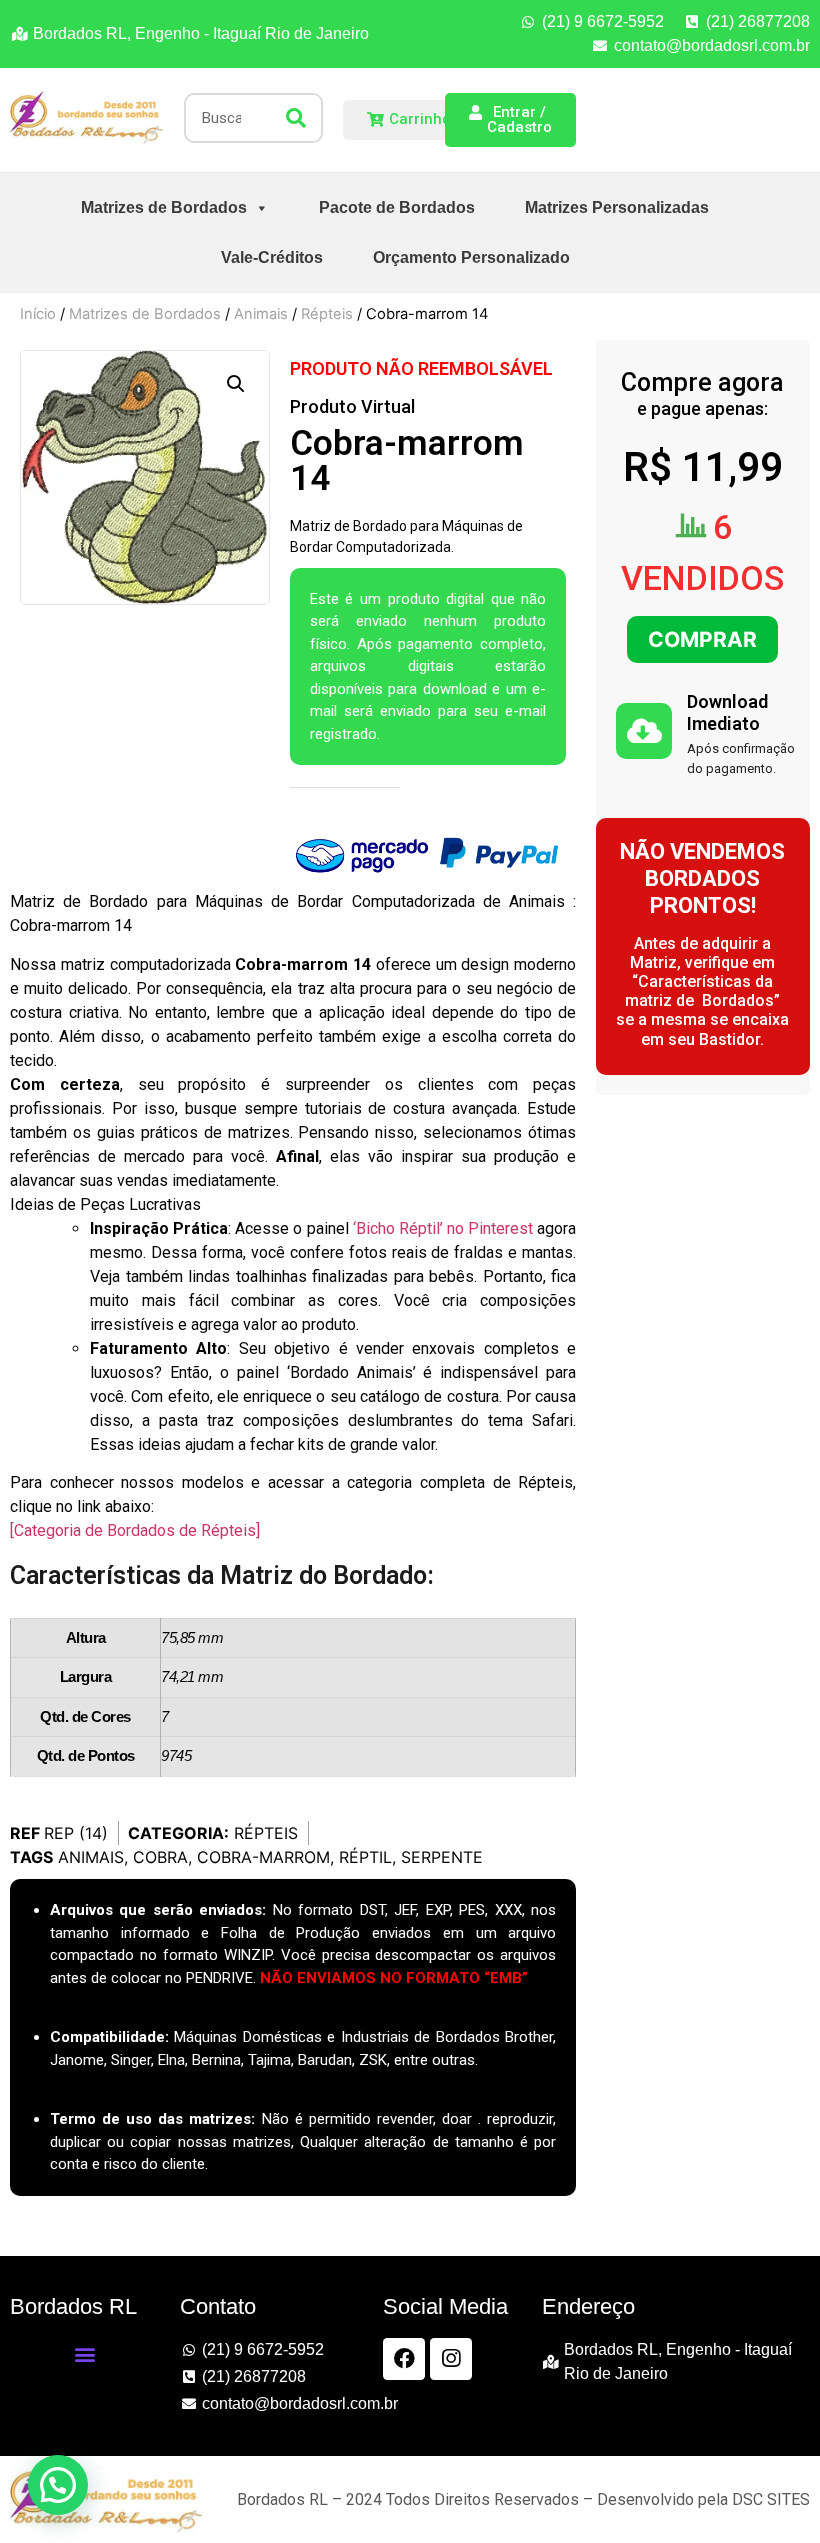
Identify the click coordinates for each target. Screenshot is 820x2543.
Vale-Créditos (272, 257)
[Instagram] (451, 2359)
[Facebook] (404, 2359)
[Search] (296, 118)
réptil (365, 1857)
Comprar (702, 639)
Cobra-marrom (263, 1857)
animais (91, 1857)
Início (38, 314)
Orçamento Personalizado (471, 257)
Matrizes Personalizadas (617, 207)
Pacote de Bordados (397, 207)
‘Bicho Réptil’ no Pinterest (443, 1228)
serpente (442, 1857)
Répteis (327, 314)
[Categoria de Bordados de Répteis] (135, 1530)
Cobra (160, 1857)
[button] (236, 384)
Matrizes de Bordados (164, 207)
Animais (261, 314)
